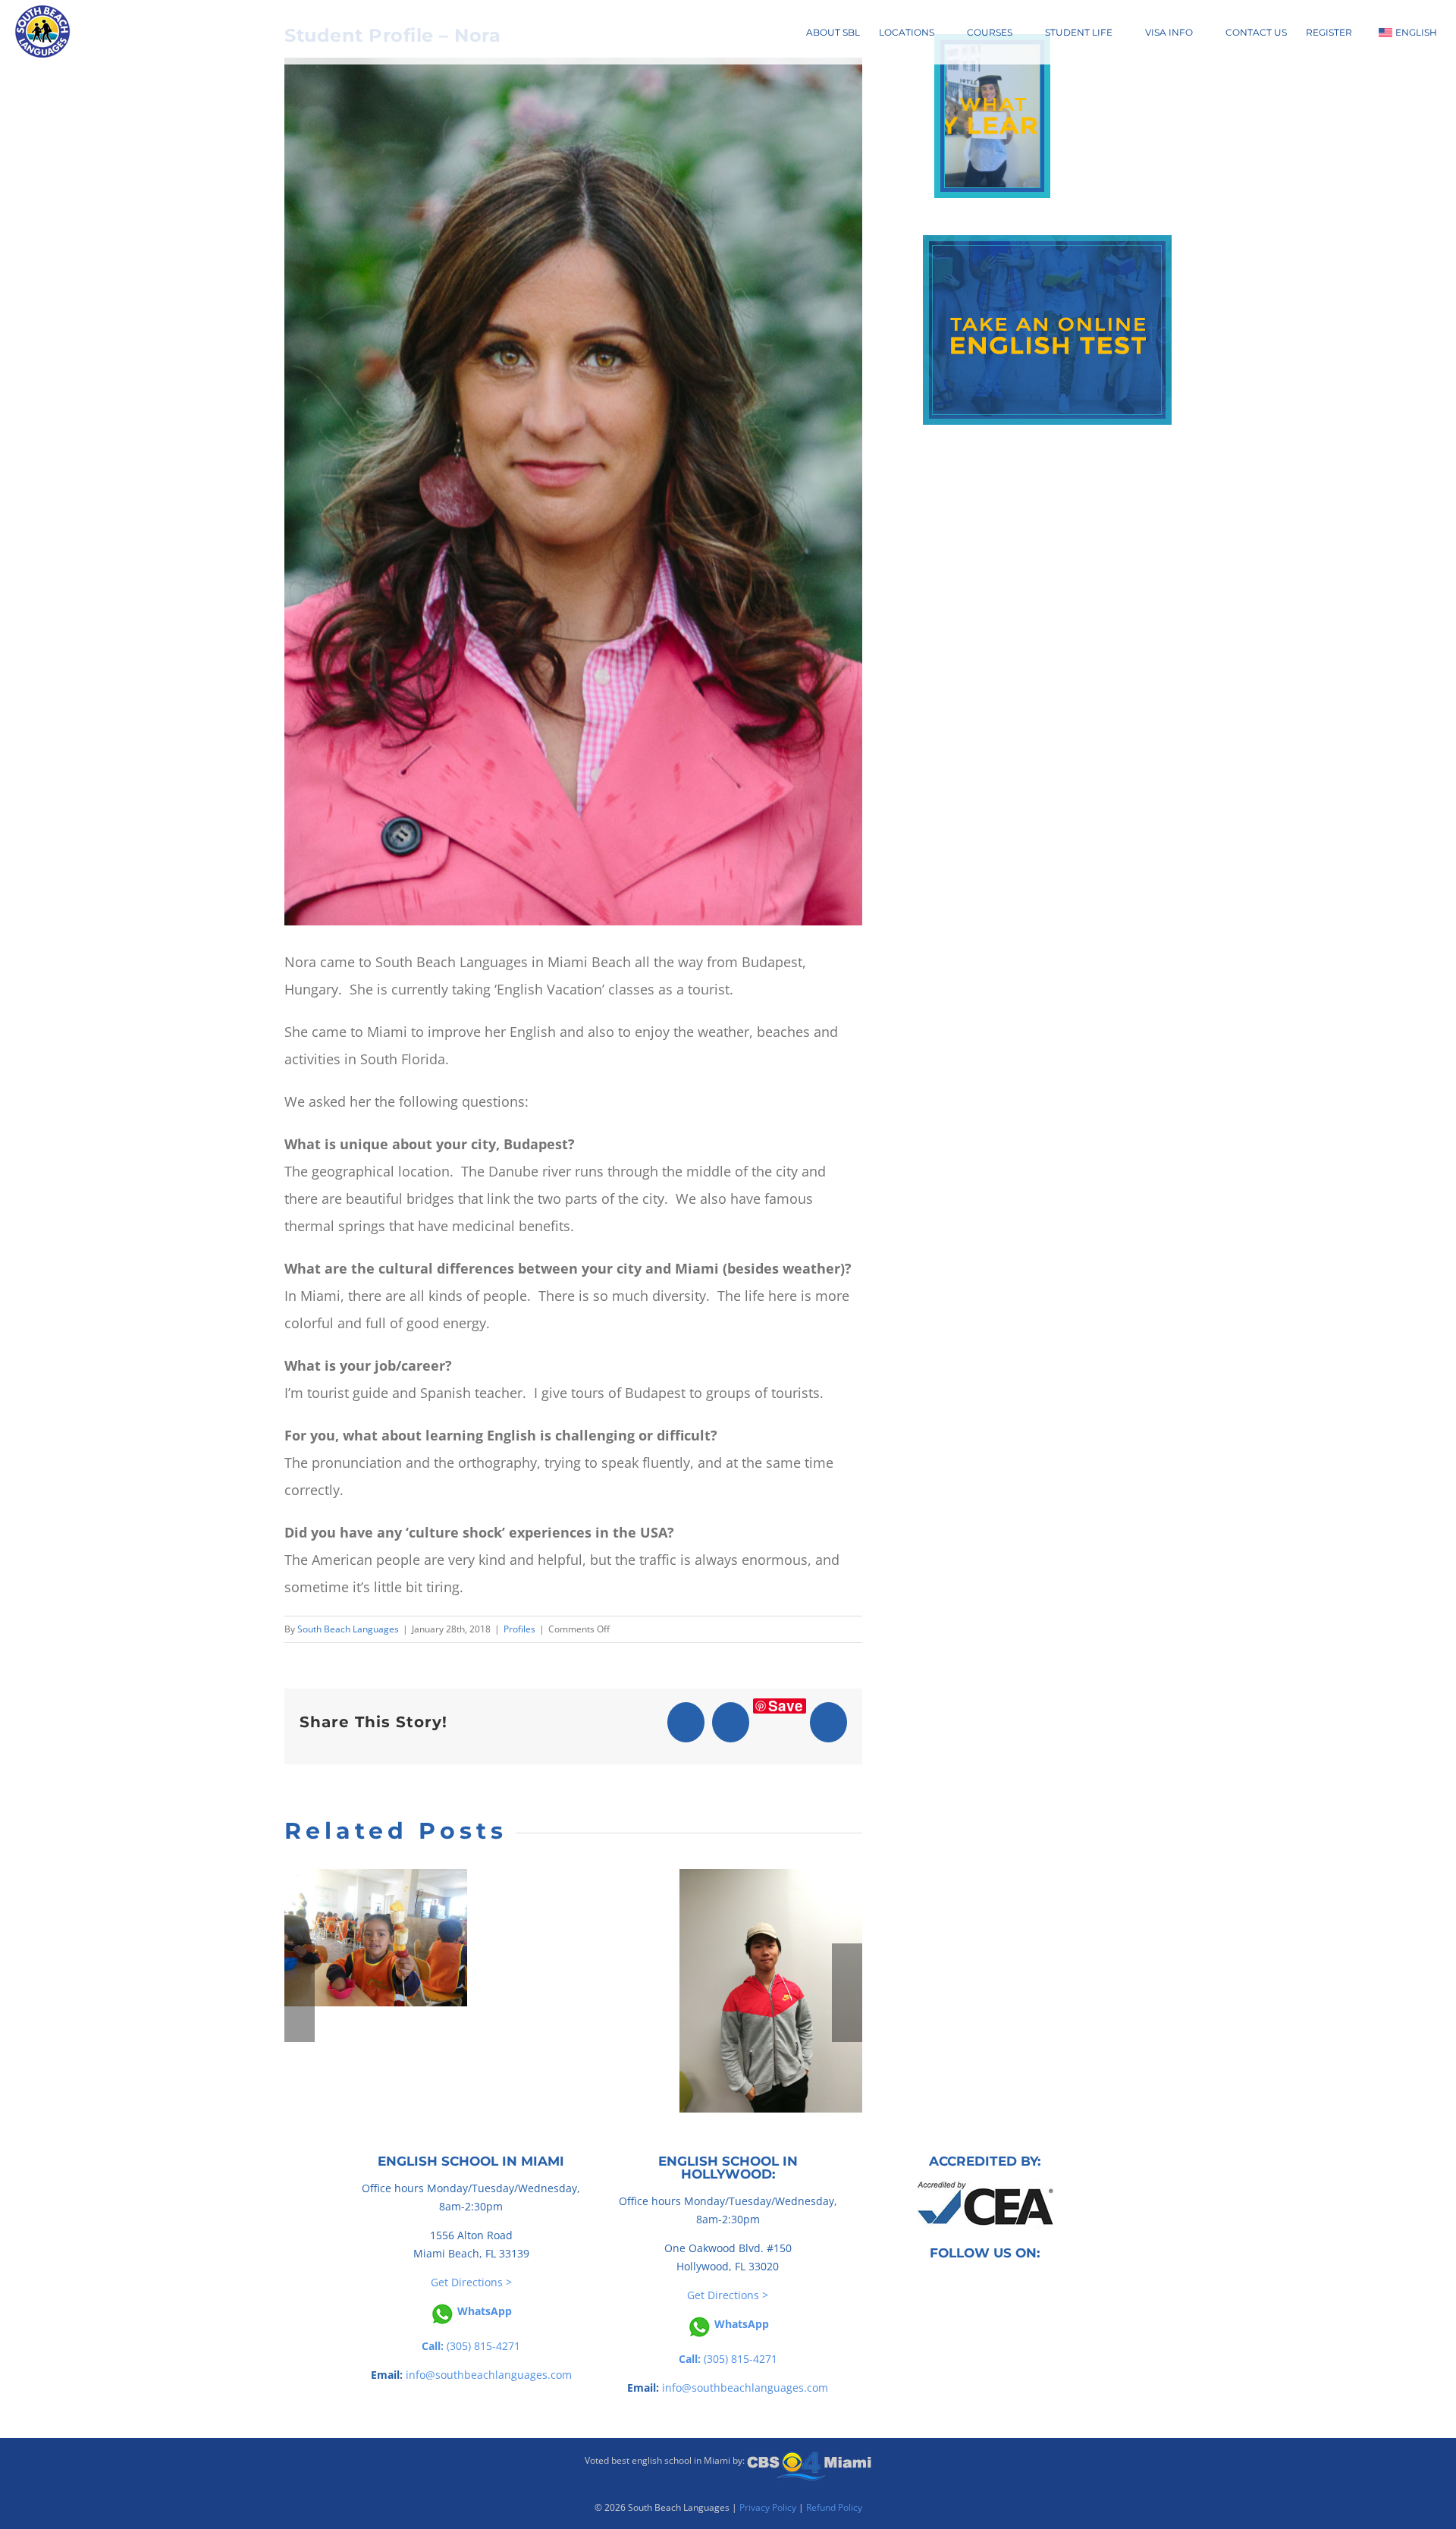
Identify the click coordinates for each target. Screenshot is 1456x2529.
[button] (300, 1993)
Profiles (519, 1629)
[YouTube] (996, 2286)
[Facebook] (953, 2286)
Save (786, 1706)
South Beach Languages (348, 1629)
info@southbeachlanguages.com (489, 2375)
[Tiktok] (974, 2286)
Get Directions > (471, 2282)
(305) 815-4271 (471, 2346)
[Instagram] (1017, 2286)
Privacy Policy (768, 2507)
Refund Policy (834, 2507)
